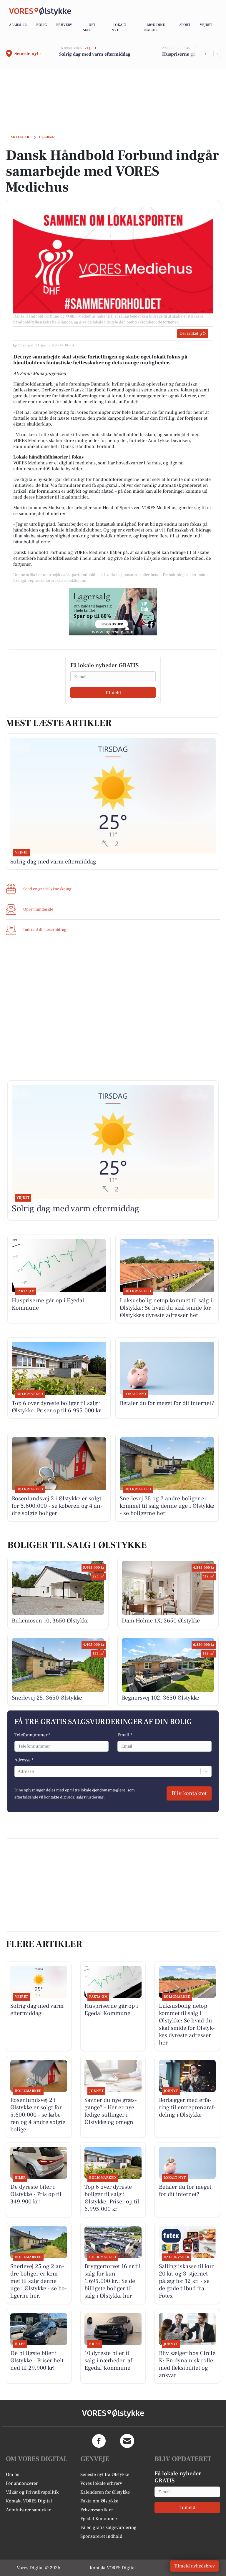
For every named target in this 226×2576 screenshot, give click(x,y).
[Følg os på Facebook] (99, 2441)
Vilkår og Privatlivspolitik (32, 2492)
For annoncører (22, 2483)
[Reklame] (113, 612)
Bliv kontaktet (189, 1793)
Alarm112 (18, 25)
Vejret (206, 25)
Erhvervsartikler (97, 2510)
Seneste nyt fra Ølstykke (105, 2474)
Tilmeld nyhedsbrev (194, 2566)
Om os (13, 2474)
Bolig (41, 25)
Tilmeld (113, 692)
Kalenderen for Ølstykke (105, 2492)
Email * (125, 1735)
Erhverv (64, 25)
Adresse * (24, 1760)
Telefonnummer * (32, 1735)
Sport (185, 25)
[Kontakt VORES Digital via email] (127, 2441)
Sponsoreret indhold (101, 2536)
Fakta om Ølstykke (99, 2501)
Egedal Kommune (99, 2519)
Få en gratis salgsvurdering (108, 2527)
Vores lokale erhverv (101, 2483)
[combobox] (18, 1771)
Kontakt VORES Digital (29, 2501)
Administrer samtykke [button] (29, 2510)
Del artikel (189, 333)
